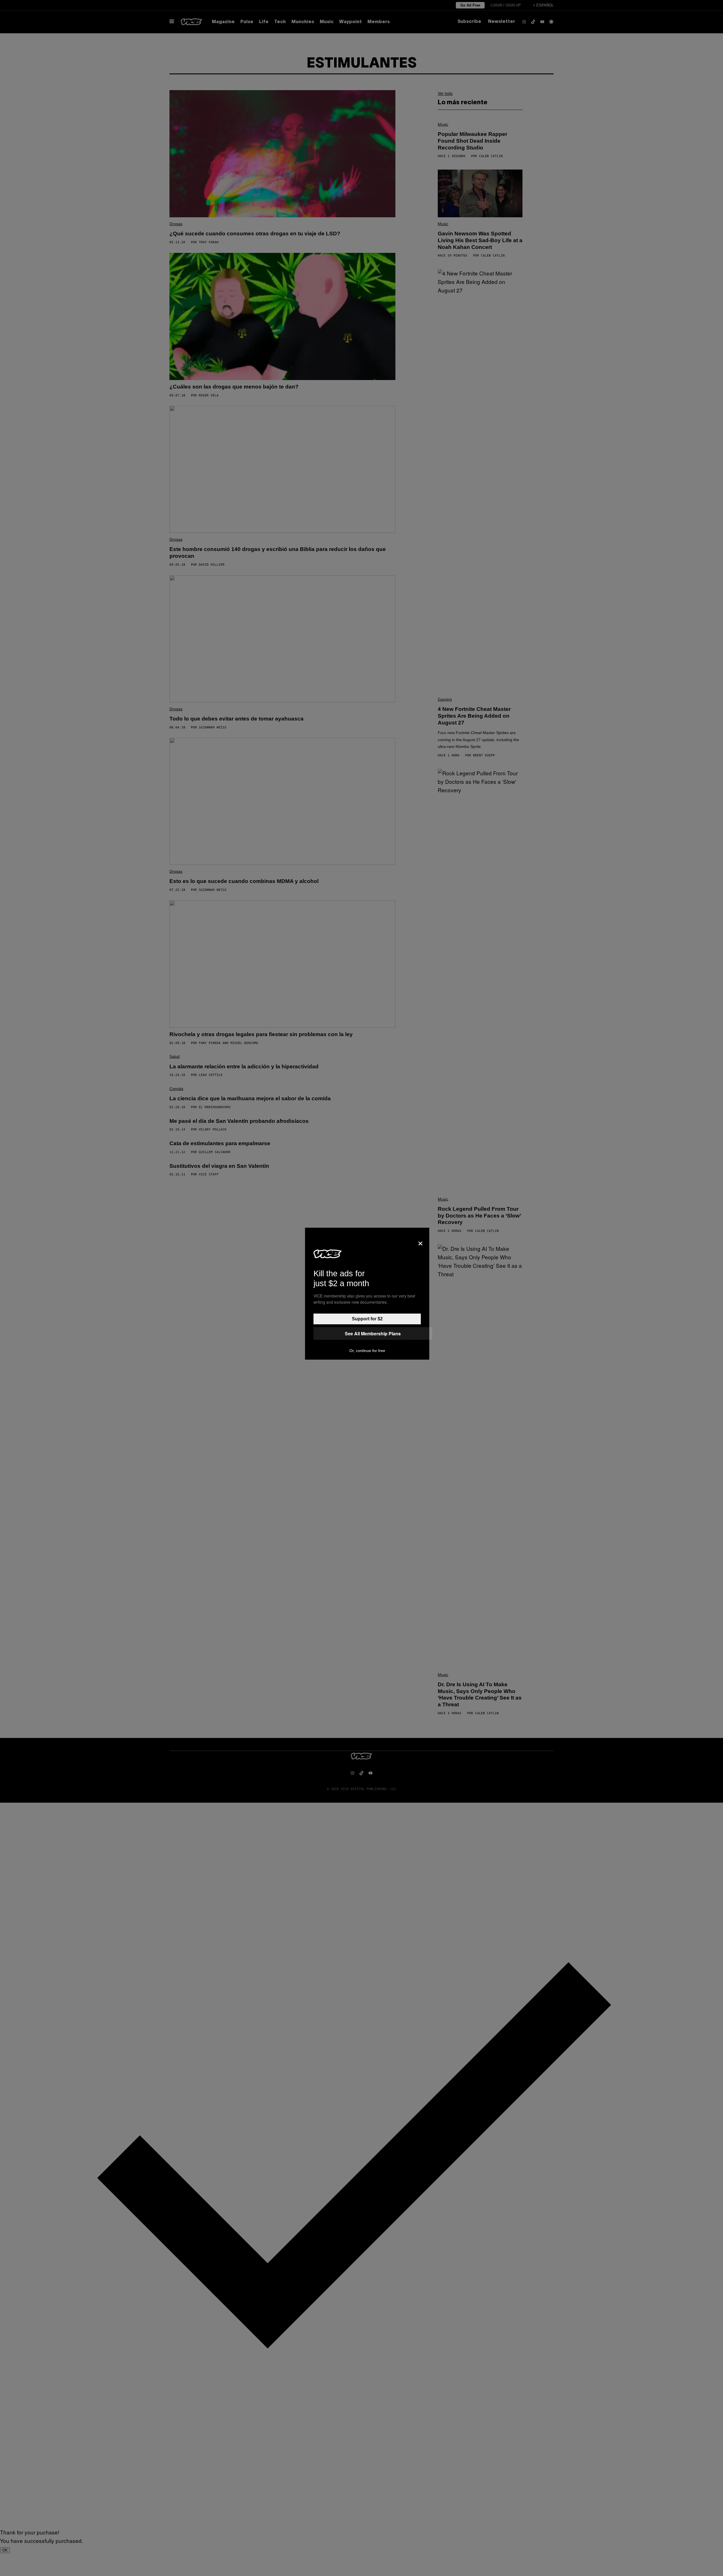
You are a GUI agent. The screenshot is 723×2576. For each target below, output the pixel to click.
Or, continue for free (367, 1351)
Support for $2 (367, 1319)
